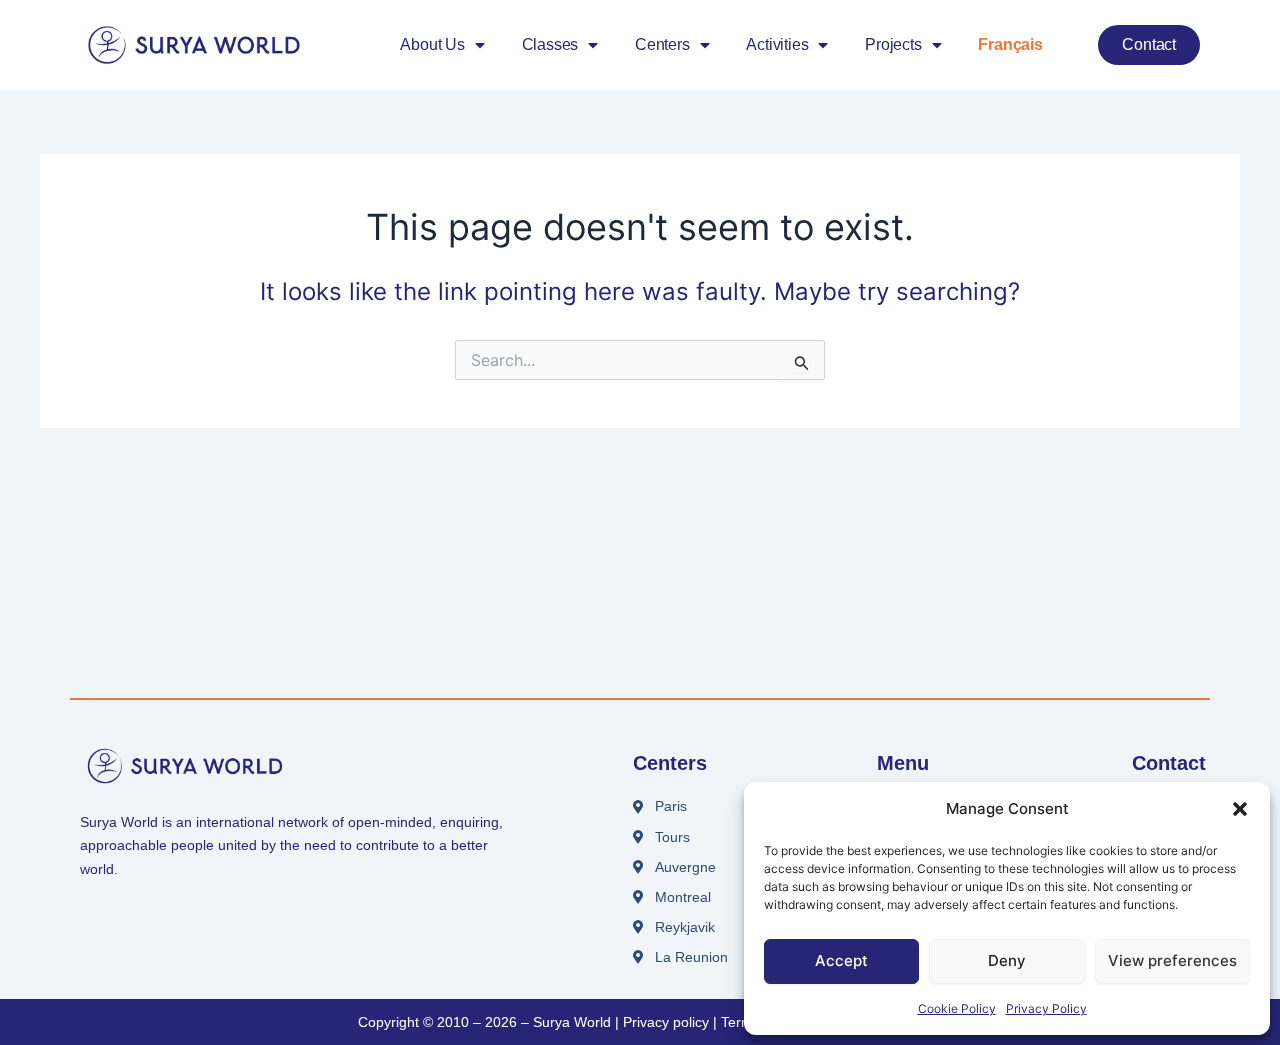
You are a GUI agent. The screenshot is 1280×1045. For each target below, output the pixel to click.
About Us (432, 44)
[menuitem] (1010, 45)
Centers (662, 44)
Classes (550, 44)
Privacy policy (666, 1022)
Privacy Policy (1046, 1008)
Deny (1007, 960)
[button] (1240, 809)
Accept (841, 960)
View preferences (1172, 960)
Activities (777, 44)
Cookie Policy (957, 1008)
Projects (893, 44)
